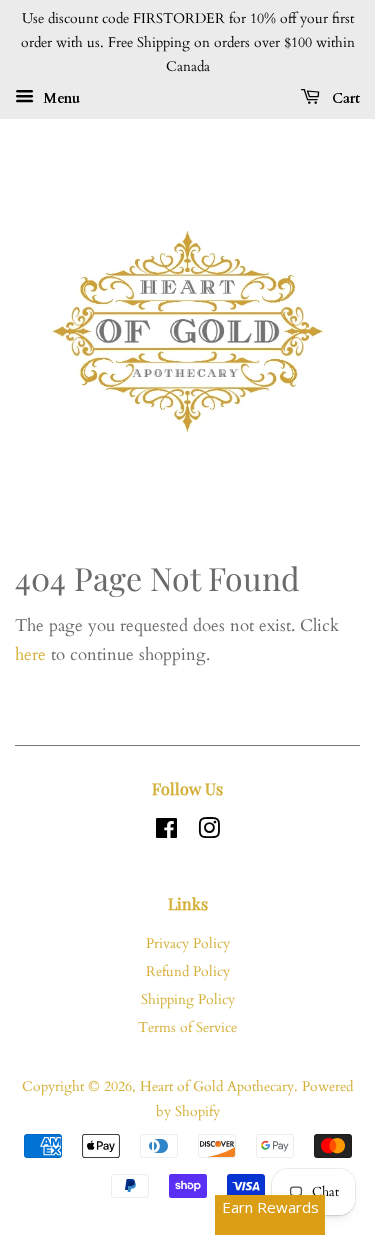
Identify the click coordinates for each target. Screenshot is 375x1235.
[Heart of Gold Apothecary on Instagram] (209, 832)
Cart (344, 98)
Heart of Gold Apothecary (217, 1086)
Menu (59, 98)
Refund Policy (188, 971)
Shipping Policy (188, 999)
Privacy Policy (188, 943)
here (30, 654)
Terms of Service (187, 1027)
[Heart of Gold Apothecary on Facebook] (166, 832)
